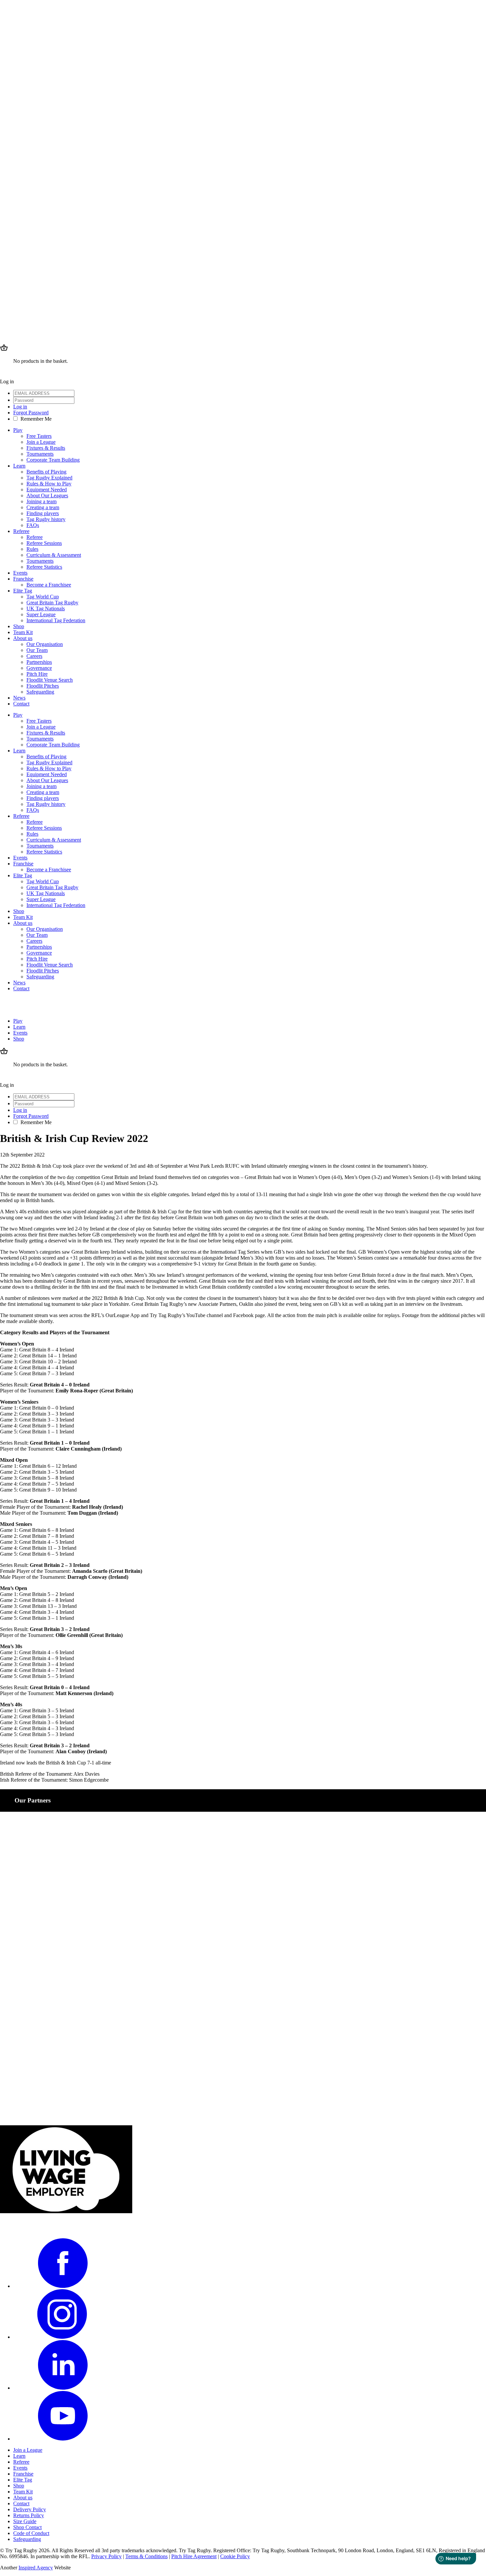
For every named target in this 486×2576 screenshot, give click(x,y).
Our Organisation (45, 644)
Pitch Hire (37, 674)
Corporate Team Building (53, 460)
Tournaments (40, 454)
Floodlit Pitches (43, 686)
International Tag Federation (56, 620)
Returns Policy (29, 2515)
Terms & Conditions (146, 2556)
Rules (32, 549)
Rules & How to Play (49, 484)
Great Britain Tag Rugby (52, 603)
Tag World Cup (43, 597)
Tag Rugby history (46, 519)
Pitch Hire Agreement (194, 2556)
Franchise (23, 579)
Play (18, 430)
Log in (20, 407)
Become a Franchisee (49, 585)
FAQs (33, 525)
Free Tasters (39, 436)
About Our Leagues (47, 495)
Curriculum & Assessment (54, 555)
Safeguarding (40, 692)
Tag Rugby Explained (49, 478)
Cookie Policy (235, 2556)
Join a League (41, 442)
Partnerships (39, 662)
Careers (34, 656)
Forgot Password (31, 413)
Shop (19, 626)
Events (20, 573)
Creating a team (43, 507)
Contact (21, 704)
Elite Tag (23, 591)
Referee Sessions (44, 543)
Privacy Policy (106, 2556)
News (19, 698)
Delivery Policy (30, 2509)
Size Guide (25, 2521)
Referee (21, 531)
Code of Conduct (31, 2533)
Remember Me (36, 419)
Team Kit (23, 632)
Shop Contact (27, 2527)
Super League (41, 614)
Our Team (37, 650)
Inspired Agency (36, 2568)
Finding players (43, 513)
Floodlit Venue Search (50, 680)
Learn (19, 466)
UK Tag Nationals (46, 608)
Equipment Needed (47, 490)
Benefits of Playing (46, 472)
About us (23, 638)
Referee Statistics (44, 567)
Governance (39, 668)
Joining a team (41, 501)
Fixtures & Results (46, 448)
